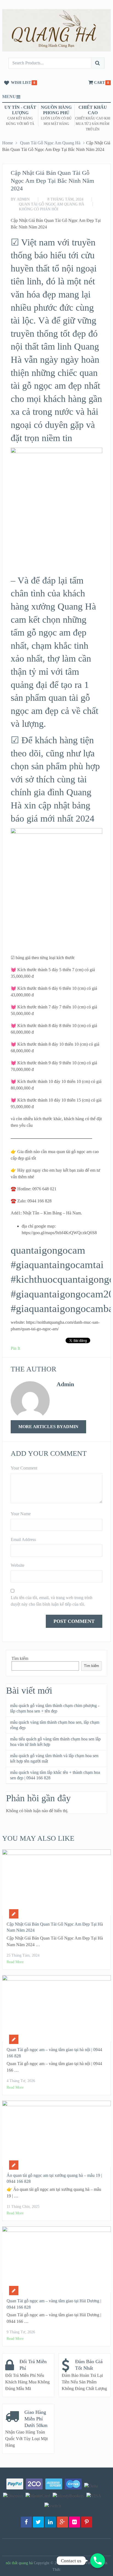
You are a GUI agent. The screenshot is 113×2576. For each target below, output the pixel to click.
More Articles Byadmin (48, 1427)
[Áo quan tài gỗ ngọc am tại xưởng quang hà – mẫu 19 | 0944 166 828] (56, 2134)
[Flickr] (75, 2522)
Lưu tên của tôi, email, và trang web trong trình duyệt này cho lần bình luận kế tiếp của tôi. (52, 1601)
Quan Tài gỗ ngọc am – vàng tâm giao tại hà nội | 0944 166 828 (54, 2053)
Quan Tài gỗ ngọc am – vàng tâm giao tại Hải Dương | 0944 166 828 (54, 2304)
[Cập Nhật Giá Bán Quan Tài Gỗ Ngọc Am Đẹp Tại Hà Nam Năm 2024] (56, 1883)
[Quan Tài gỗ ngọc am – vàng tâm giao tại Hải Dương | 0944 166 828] (56, 2260)
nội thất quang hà (19, 2563)
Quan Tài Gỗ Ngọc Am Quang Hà (50, 143)
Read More (15, 1962)
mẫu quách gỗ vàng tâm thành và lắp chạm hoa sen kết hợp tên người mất (54, 1758)
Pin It (15, 1348)
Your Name (21, 1514)
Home (8, 143)
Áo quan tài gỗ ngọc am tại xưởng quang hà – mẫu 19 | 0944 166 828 (54, 2178)
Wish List (21, 83)
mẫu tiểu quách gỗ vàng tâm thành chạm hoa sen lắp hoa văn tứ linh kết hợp (55, 1742)
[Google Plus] (63, 2522)
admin (23, 199)
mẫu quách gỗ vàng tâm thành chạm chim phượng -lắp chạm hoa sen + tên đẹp (55, 1708)
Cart (99, 83)
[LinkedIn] (50, 2522)
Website (18, 1565)
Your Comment (24, 1468)
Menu (9, 97)
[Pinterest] (87, 2522)
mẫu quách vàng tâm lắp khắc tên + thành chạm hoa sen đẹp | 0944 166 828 (55, 1775)
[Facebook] (26, 2522)
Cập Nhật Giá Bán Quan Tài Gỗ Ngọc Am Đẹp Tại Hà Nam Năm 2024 (55, 1927)
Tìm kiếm (20, 1658)
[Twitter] (38, 2522)
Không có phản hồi (39, 209)
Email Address (23, 1539)
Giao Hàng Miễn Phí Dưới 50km (36, 2419)
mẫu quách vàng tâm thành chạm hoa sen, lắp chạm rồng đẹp (55, 1725)
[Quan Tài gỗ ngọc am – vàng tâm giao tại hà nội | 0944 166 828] (56, 2008)
